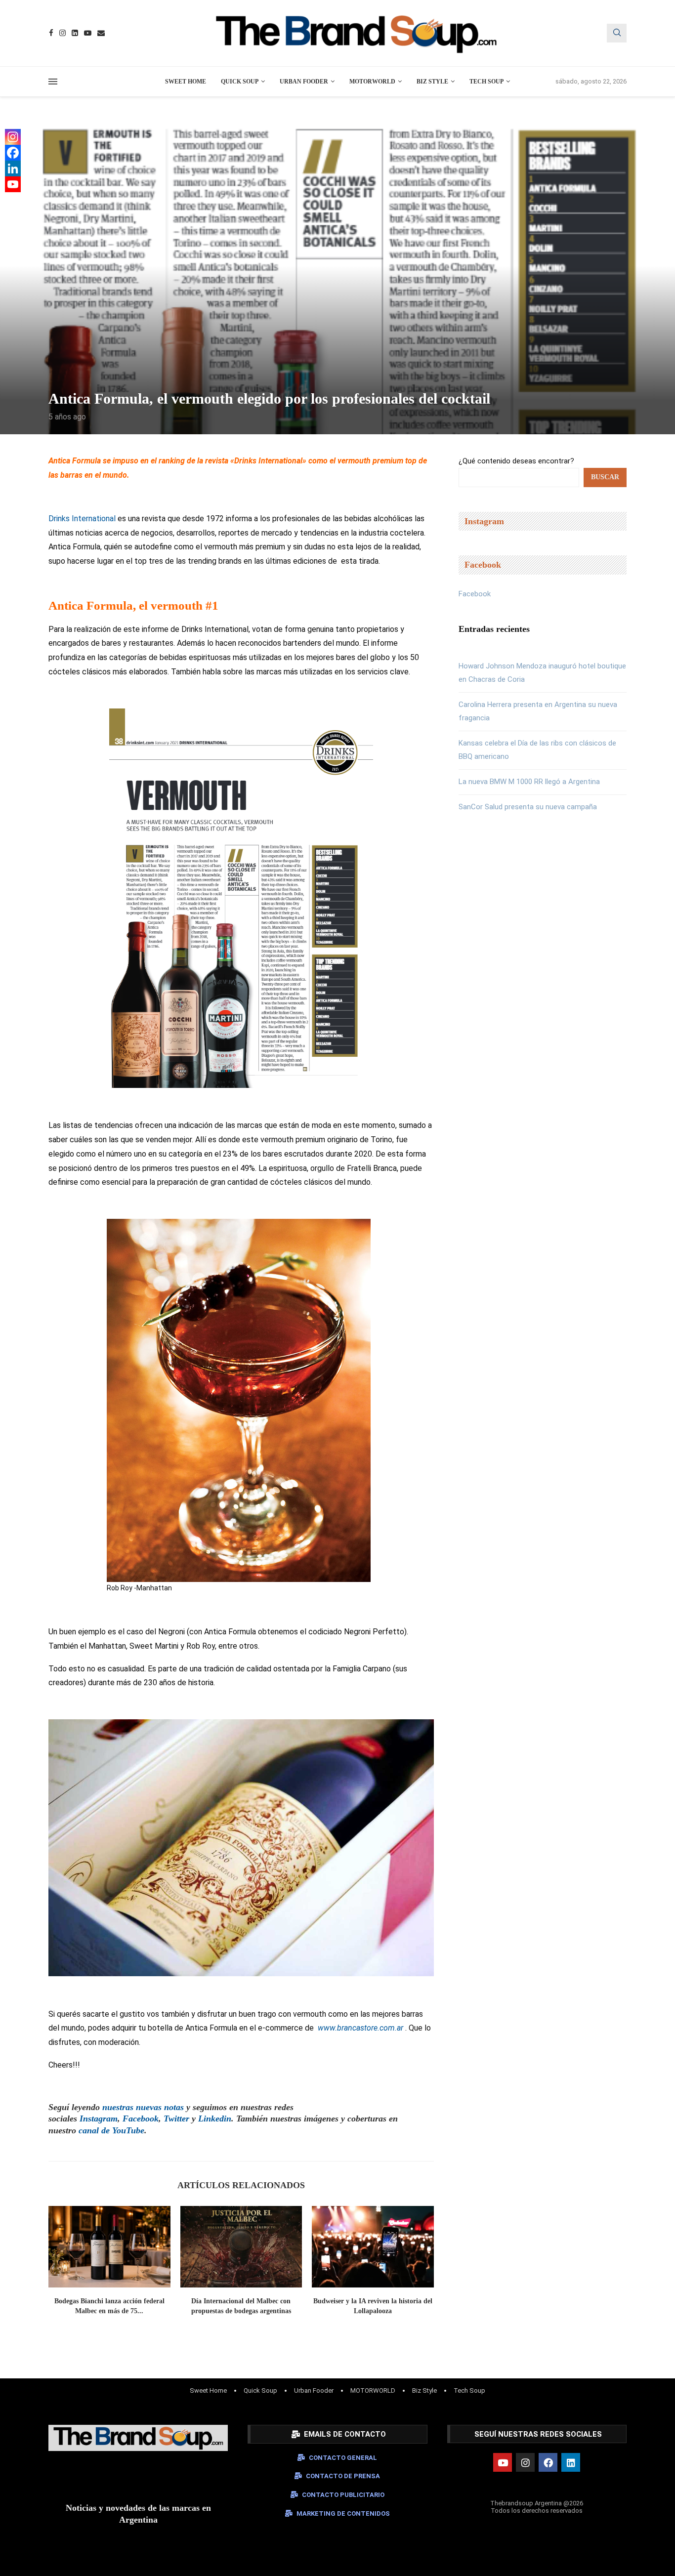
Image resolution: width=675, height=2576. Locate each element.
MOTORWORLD (372, 82)
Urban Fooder (304, 82)
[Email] (101, 33)
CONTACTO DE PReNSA (343, 2476)
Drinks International (82, 519)
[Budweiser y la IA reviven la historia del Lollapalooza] (373, 2246)
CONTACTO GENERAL (343, 2458)
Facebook (475, 594)
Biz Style (432, 82)
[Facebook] (51, 33)
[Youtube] (88, 33)
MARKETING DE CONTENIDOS (343, 2514)
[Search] (617, 33)
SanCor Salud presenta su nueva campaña (528, 807)
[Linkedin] (75, 33)
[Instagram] (63, 33)
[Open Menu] (53, 82)
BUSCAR (605, 477)
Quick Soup (240, 82)
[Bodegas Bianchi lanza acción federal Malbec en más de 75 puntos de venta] (109, 2246)
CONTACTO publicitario (343, 2495)
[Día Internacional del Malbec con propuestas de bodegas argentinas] (241, 2246)
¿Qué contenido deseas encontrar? (516, 461)
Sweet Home (186, 82)
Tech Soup (486, 82)
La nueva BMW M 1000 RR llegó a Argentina (529, 782)
